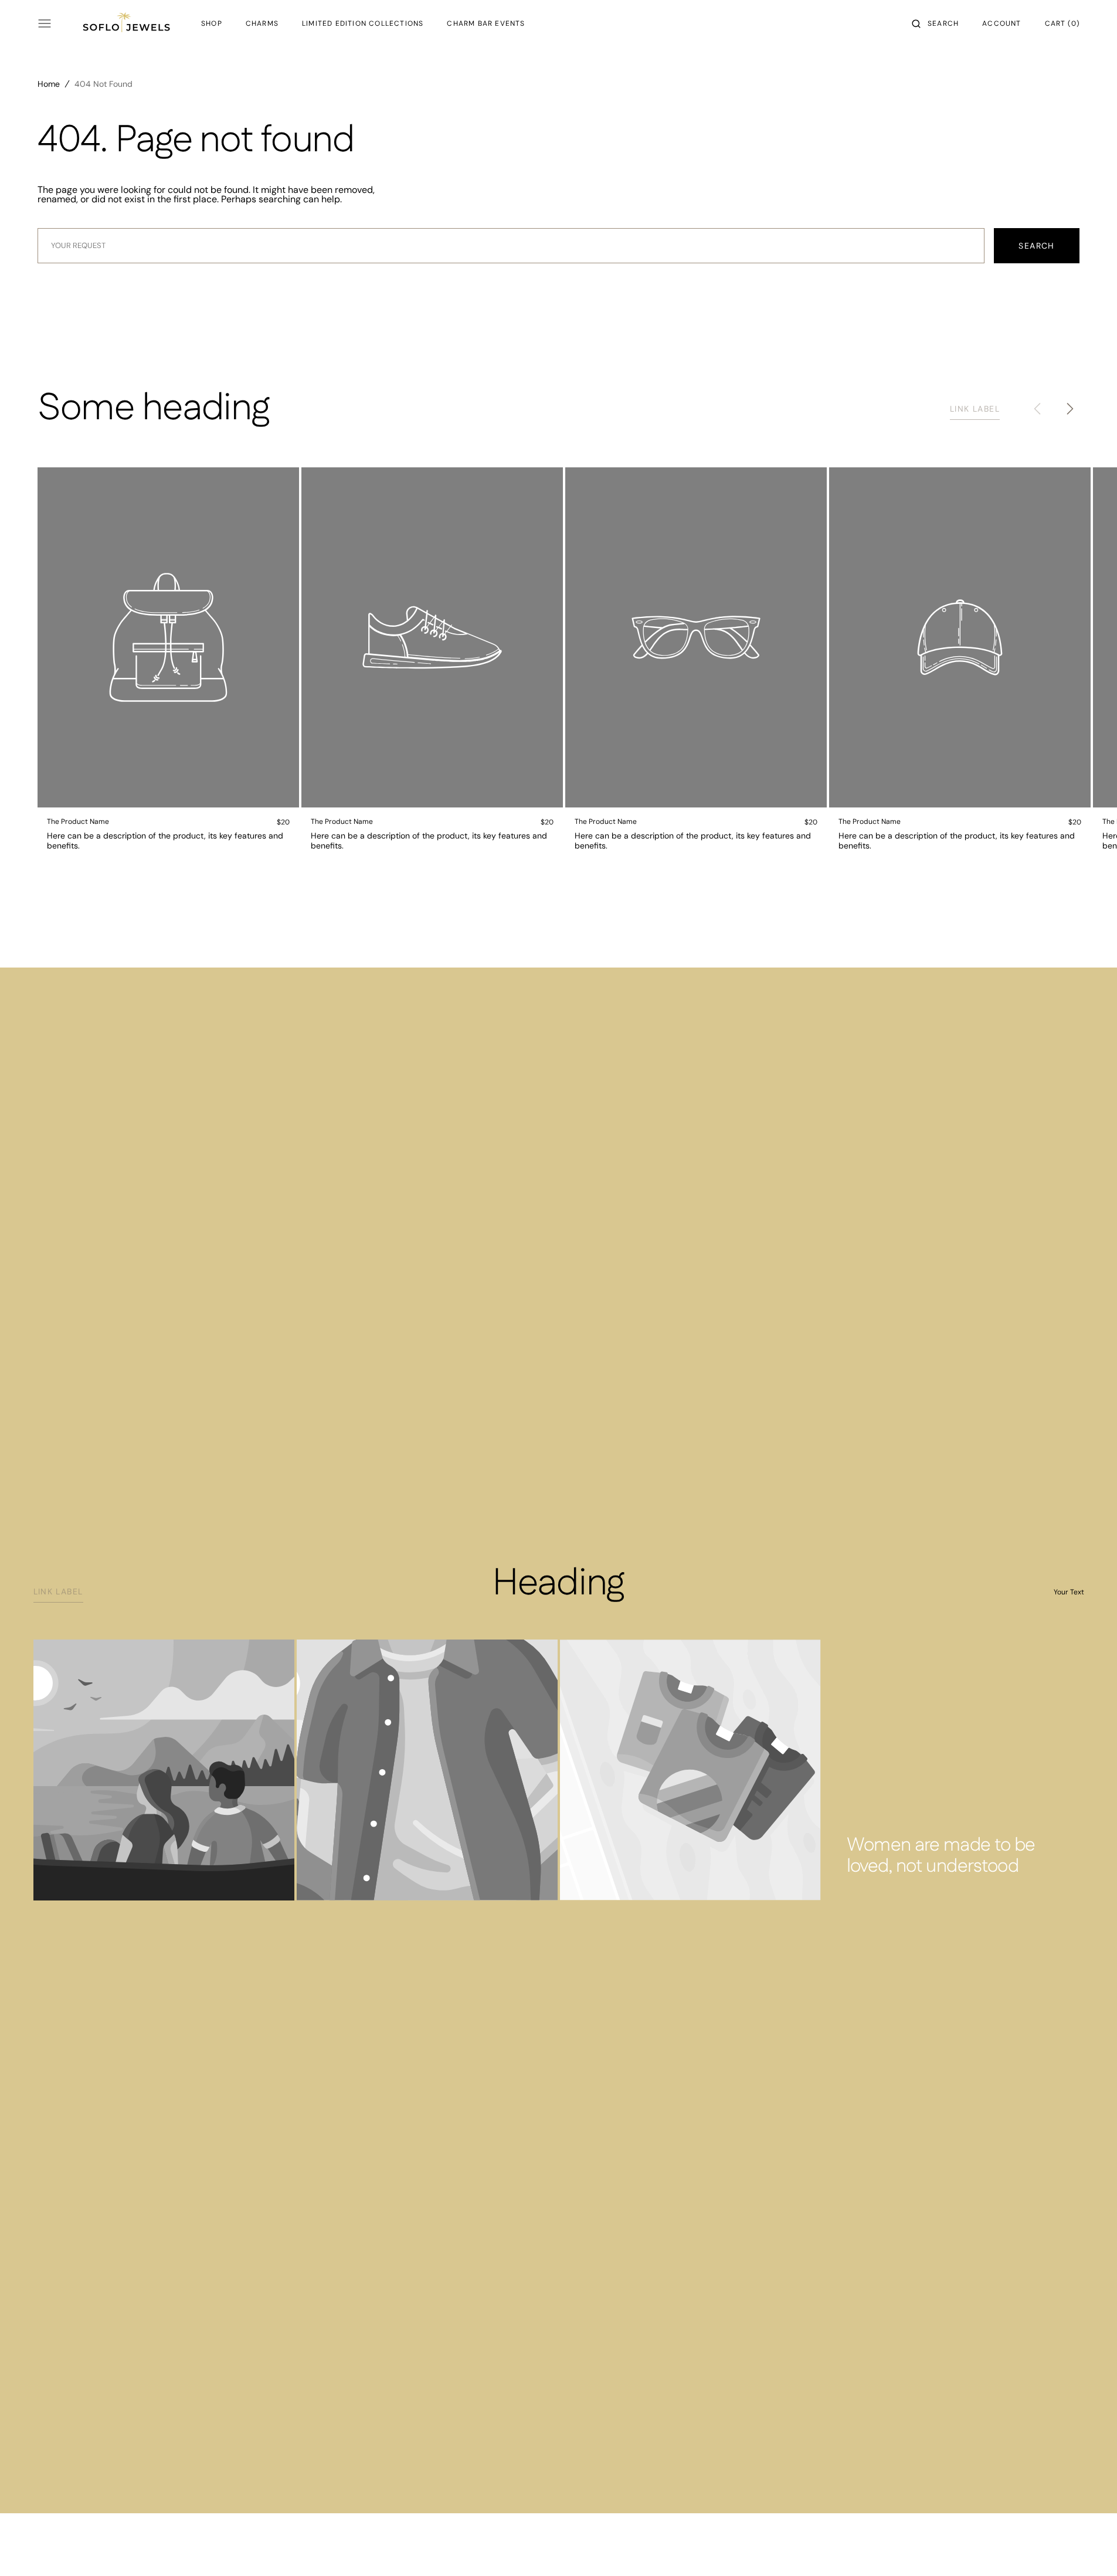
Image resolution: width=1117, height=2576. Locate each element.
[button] (935, 23)
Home (49, 84)
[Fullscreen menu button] (45, 23)
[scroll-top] (1090, 2549)
